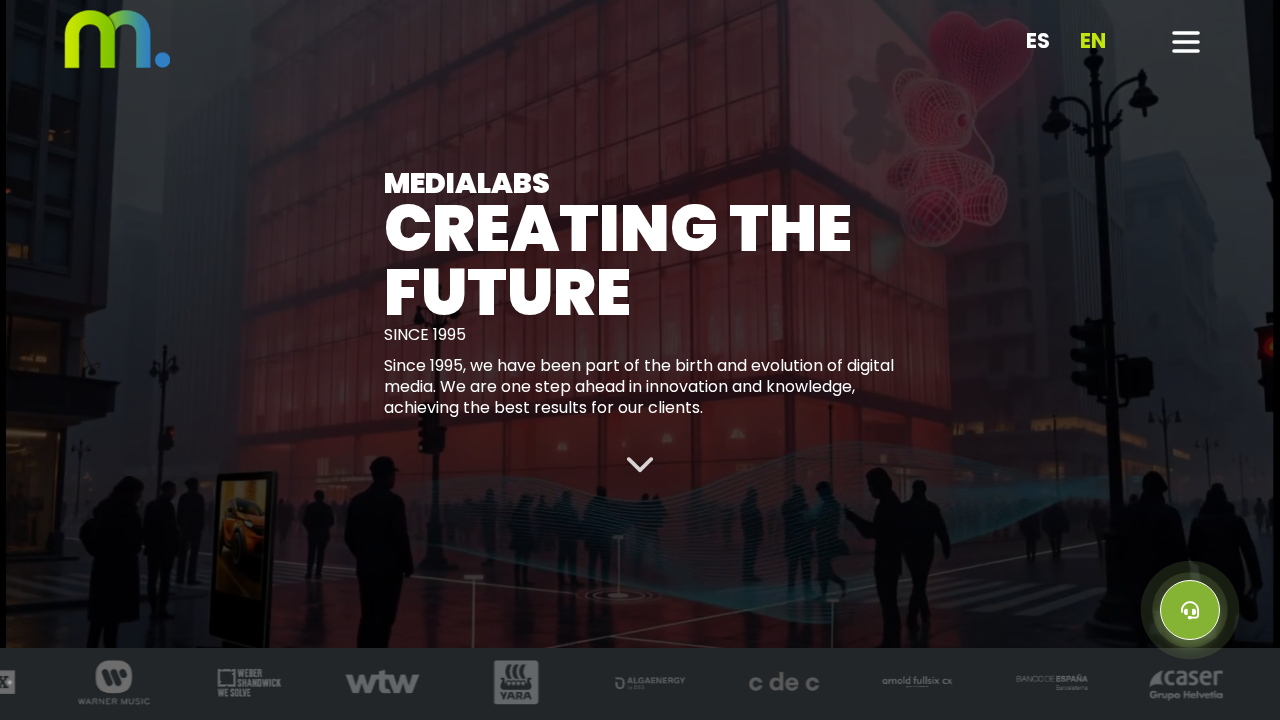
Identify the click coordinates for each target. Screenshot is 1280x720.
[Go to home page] (117, 64)
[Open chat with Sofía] (1190, 610)
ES (1038, 41)
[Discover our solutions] (640, 463)
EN (1093, 41)
